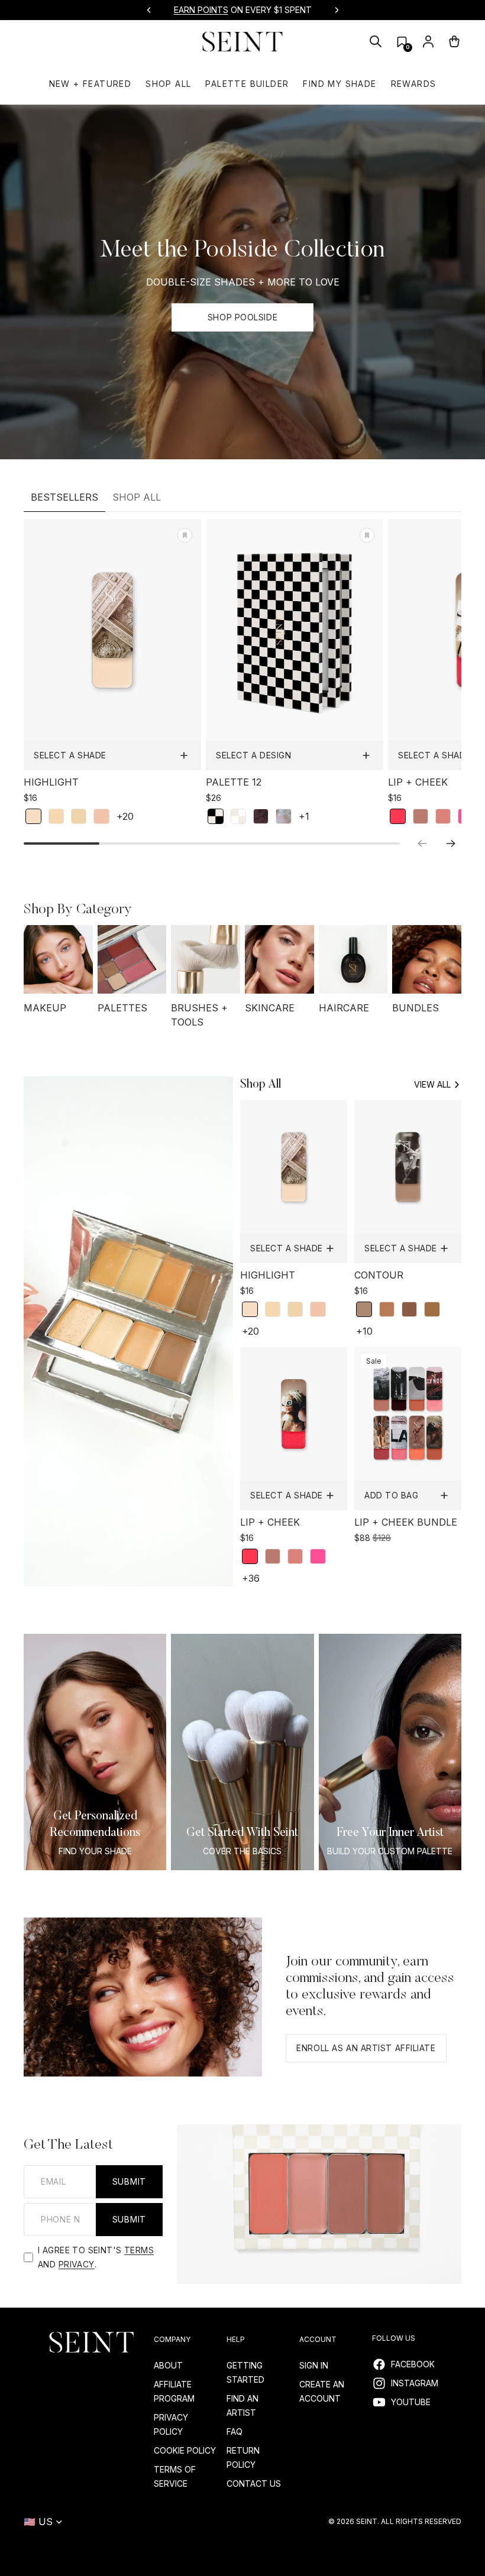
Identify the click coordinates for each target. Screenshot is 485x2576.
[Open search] (376, 41)
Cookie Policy (185, 2450)
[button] (402, 42)
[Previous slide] (149, 10)
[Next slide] (337, 10)
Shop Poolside (242, 317)
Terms (139, 2250)
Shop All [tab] (137, 497)
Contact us (254, 2483)
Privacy (77, 2264)
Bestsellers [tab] (64, 497)
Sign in (314, 2365)
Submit (129, 2181)
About (168, 2365)
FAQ (235, 2431)
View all (432, 1084)
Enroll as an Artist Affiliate (366, 2048)
